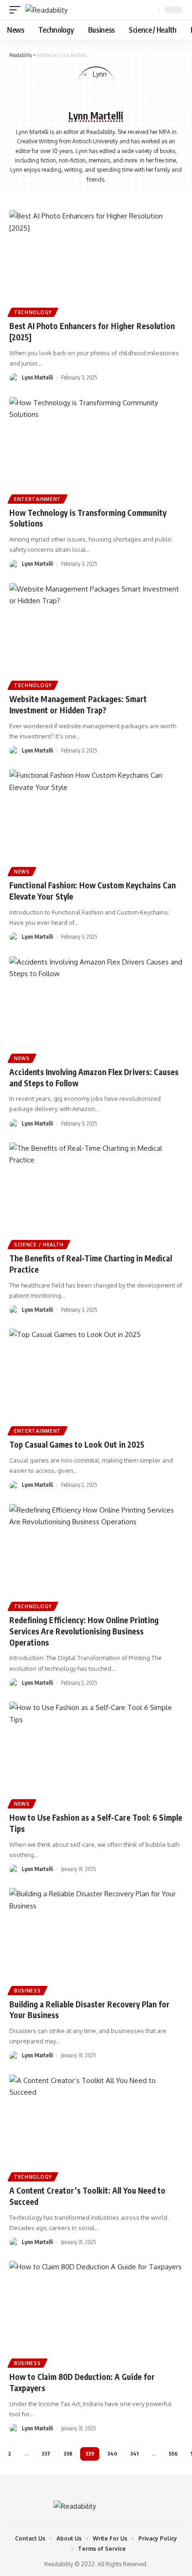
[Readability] (46, 10)
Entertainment (38, 499)
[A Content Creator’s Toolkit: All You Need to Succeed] (96, 2127)
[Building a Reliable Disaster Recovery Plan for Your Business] (96, 1940)
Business (27, 1991)
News (22, 872)
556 (173, 2453)
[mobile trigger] (17, 10)
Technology (33, 312)
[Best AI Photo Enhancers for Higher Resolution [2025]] (96, 262)
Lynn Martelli (38, 377)
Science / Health (39, 1245)
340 (112, 2453)
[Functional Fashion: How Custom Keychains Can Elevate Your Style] (96, 821)
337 (46, 2453)
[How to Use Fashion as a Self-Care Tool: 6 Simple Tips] (96, 1754)
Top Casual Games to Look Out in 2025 (77, 1444)
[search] (151, 10)
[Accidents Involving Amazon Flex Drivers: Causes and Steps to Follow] (96, 1008)
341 (134, 2453)
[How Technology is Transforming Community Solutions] (96, 449)
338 (68, 2453)
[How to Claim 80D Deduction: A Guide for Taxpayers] (96, 2313)
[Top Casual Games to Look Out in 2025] (96, 1381)
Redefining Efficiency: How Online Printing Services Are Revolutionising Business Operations (84, 1631)
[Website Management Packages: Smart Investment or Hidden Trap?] (96, 635)
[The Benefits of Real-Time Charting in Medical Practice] (96, 1194)
